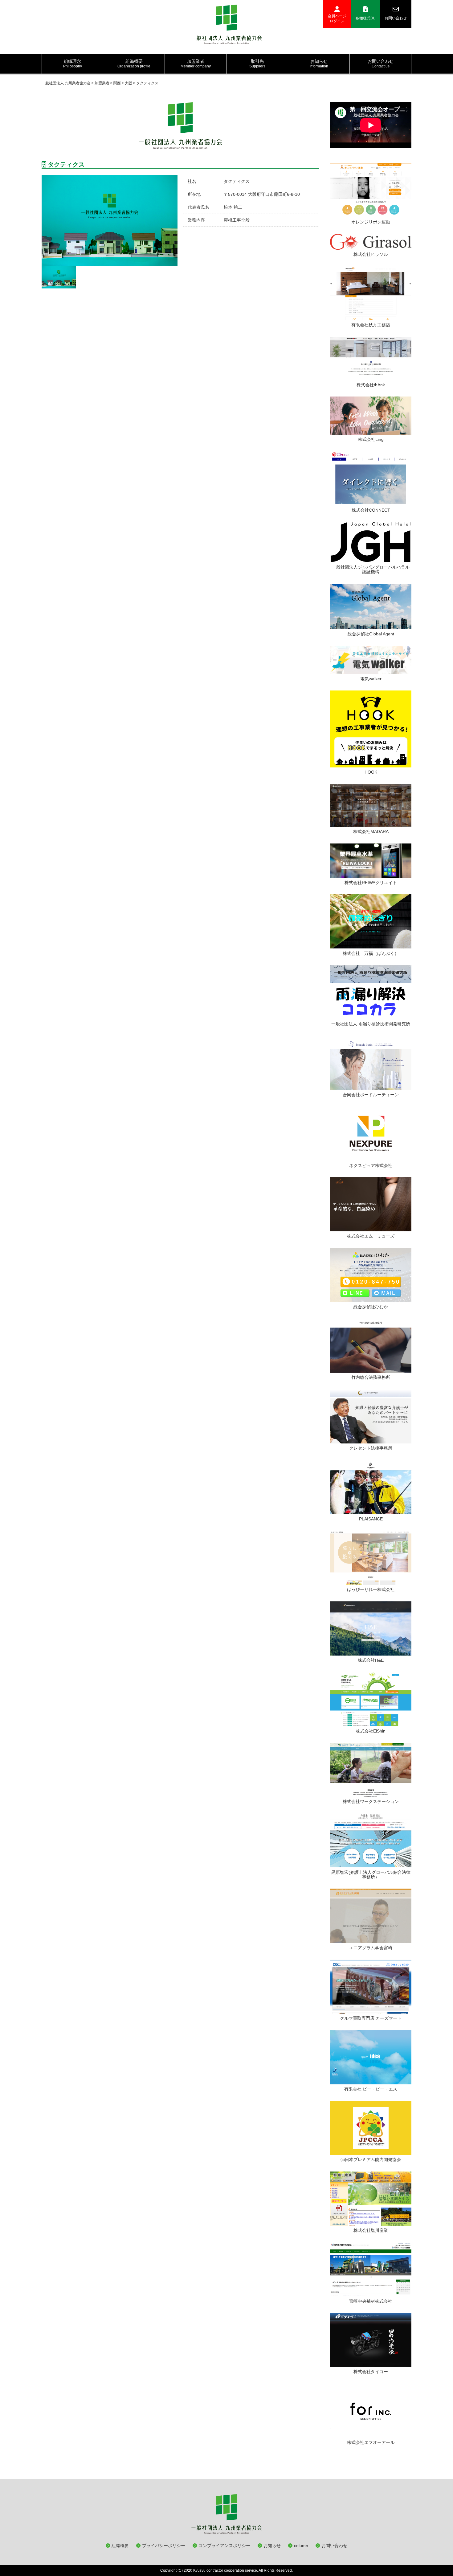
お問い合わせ (396, 18)
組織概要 (120, 2546)
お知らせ (272, 2546)
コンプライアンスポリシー (224, 2546)
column (301, 2546)
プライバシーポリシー (164, 2546)
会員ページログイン (337, 18)
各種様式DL (365, 18)
